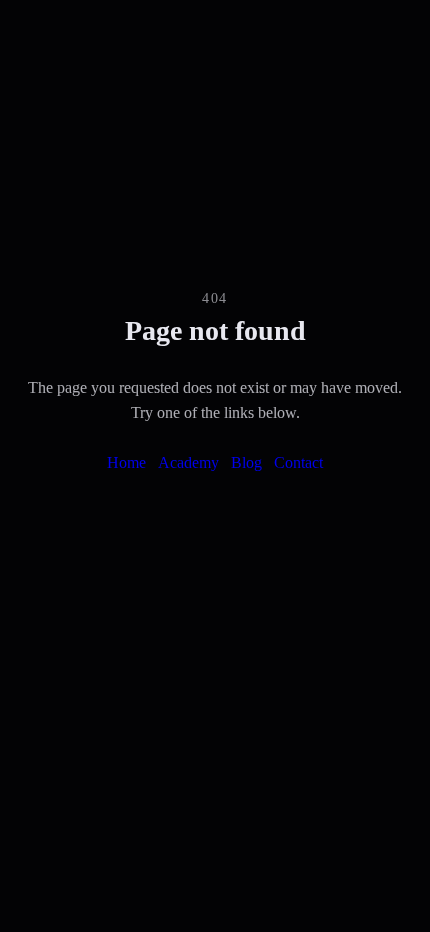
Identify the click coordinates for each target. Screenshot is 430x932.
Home (126, 462)
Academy (188, 462)
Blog (246, 462)
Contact (298, 462)
